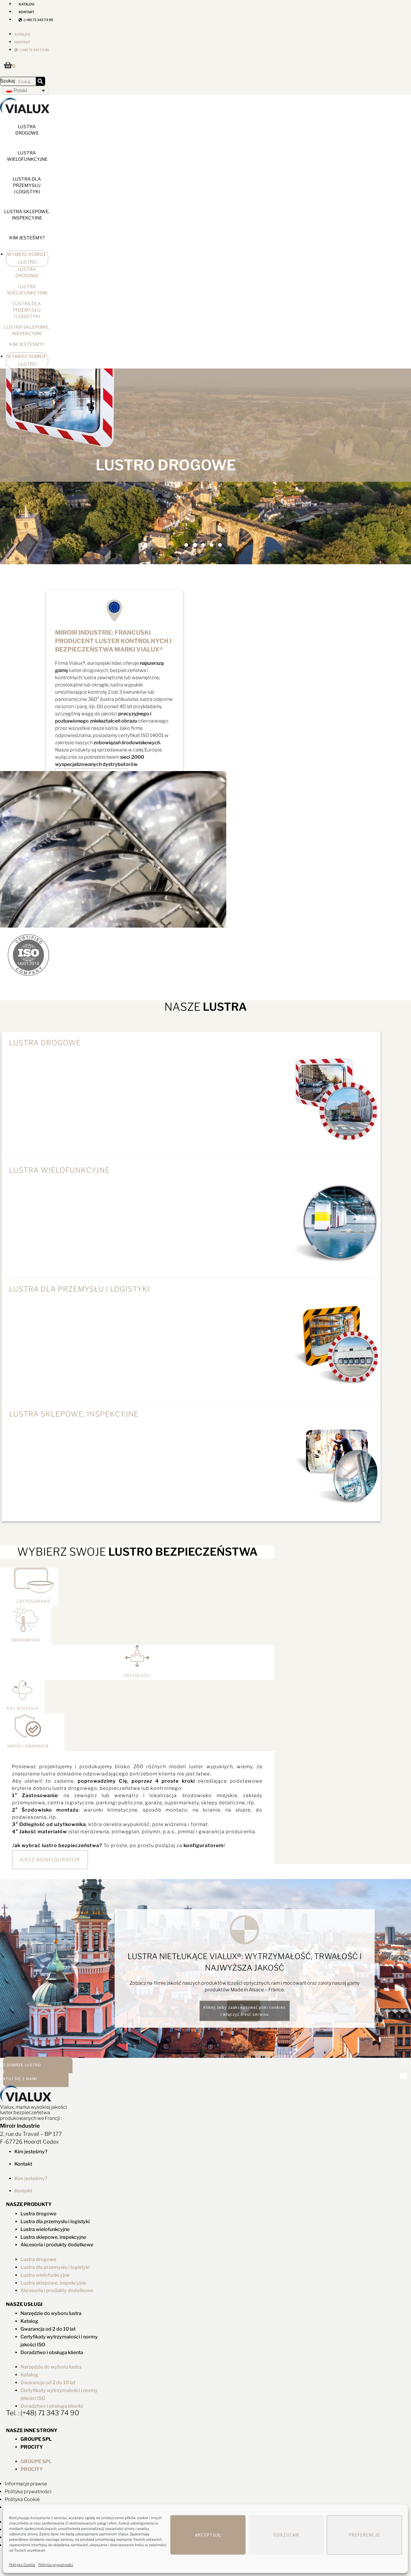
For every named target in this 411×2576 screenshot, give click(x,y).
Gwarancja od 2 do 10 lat (48, 2329)
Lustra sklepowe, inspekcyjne (53, 2237)
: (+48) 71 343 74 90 (37, 20)
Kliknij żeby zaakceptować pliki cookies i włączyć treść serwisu (244, 2011)
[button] (26, 90)
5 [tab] (220, 545)
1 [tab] (186, 545)
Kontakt (26, 12)
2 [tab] (195, 545)
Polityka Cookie (22, 2565)
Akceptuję (208, 2535)
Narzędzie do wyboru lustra (51, 2313)
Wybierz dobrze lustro (27, 258)
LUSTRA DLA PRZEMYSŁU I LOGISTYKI (27, 185)
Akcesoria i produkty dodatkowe (57, 2245)
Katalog (22, 34)
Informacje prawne (26, 2484)
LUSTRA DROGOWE (27, 130)
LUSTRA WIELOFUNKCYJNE (27, 156)
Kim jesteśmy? (27, 238)
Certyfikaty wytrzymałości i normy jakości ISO (59, 2341)
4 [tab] (212, 545)
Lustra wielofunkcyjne (45, 2229)
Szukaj (8, 81)
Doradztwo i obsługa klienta (52, 2352)
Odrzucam (286, 2535)
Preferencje (364, 2535)
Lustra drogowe (45, 1043)
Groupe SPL (36, 2439)
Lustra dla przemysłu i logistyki (55, 2221)
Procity (32, 2447)
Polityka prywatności (56, 2565)
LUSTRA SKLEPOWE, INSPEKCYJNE (27, 215)
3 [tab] (203, 545)
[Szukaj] (40, 81)
